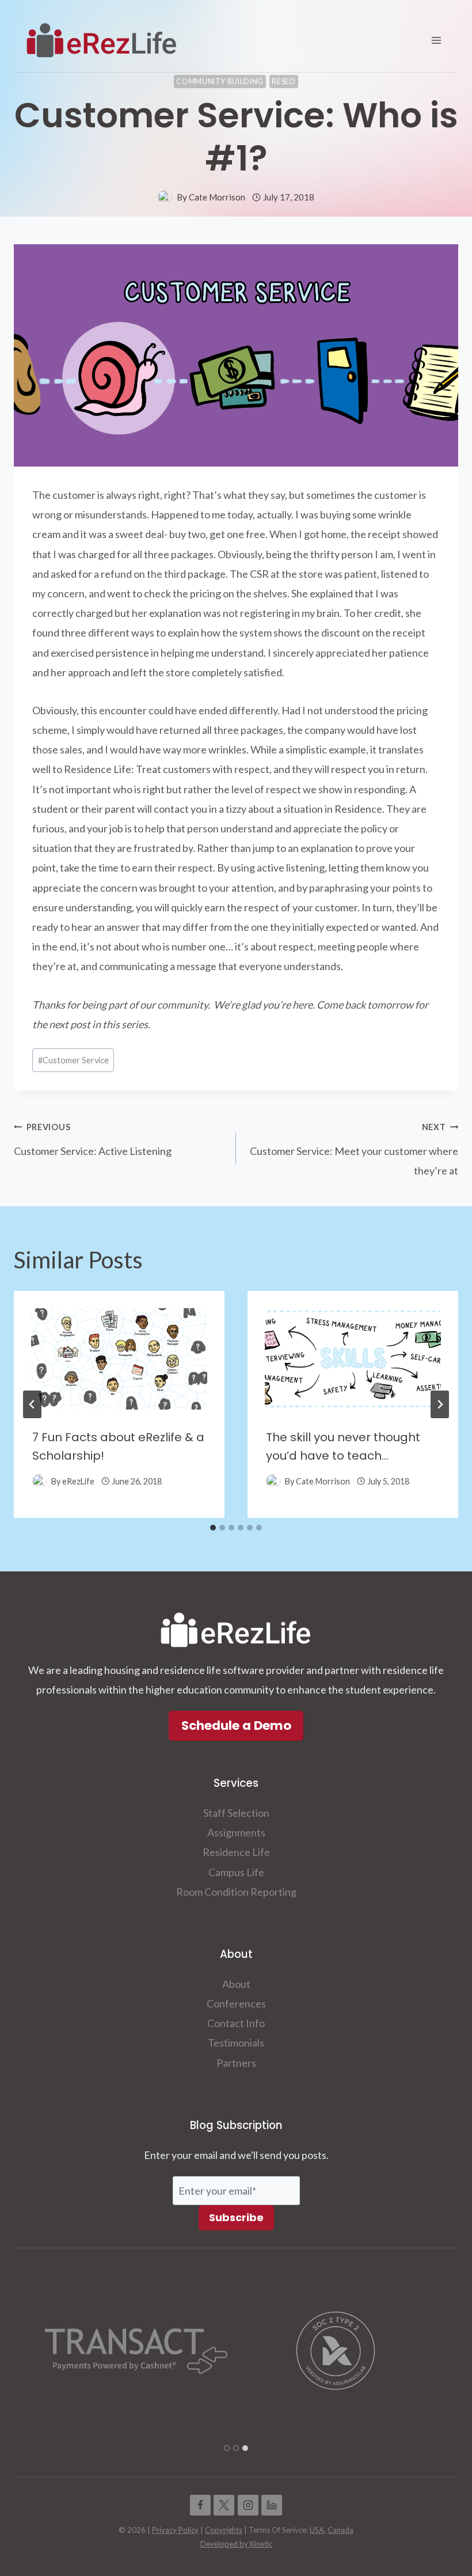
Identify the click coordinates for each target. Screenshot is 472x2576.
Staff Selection (236, 1813)
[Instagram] (248, 2505)
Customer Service (73, 1060)
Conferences (236, 2003)
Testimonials (236, 2043)
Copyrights (224, 2530)
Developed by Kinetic (236, 2544)
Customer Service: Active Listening (93, 1140)
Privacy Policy (175, 2530)
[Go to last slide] (32, 1404)
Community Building (220, 82)
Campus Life (236, 1872)
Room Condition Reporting (236, 1892)
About (236, 1984)
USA (317, 2530)
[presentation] (119, 1350)
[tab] (213, 1528)
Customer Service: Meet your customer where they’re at (354, 1149)
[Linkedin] (272, 2505)
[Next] (440, 1404)
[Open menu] (436, 40)
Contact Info (236, 2023)
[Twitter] (224, 2505)
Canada (340, 2530)
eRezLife (78, 1481)
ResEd (283, 82)
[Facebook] (200, 2505)
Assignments (236, 1832)
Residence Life (236, 1852)
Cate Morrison (217, 197)
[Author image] (165, 197)
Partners (236, 2063)
